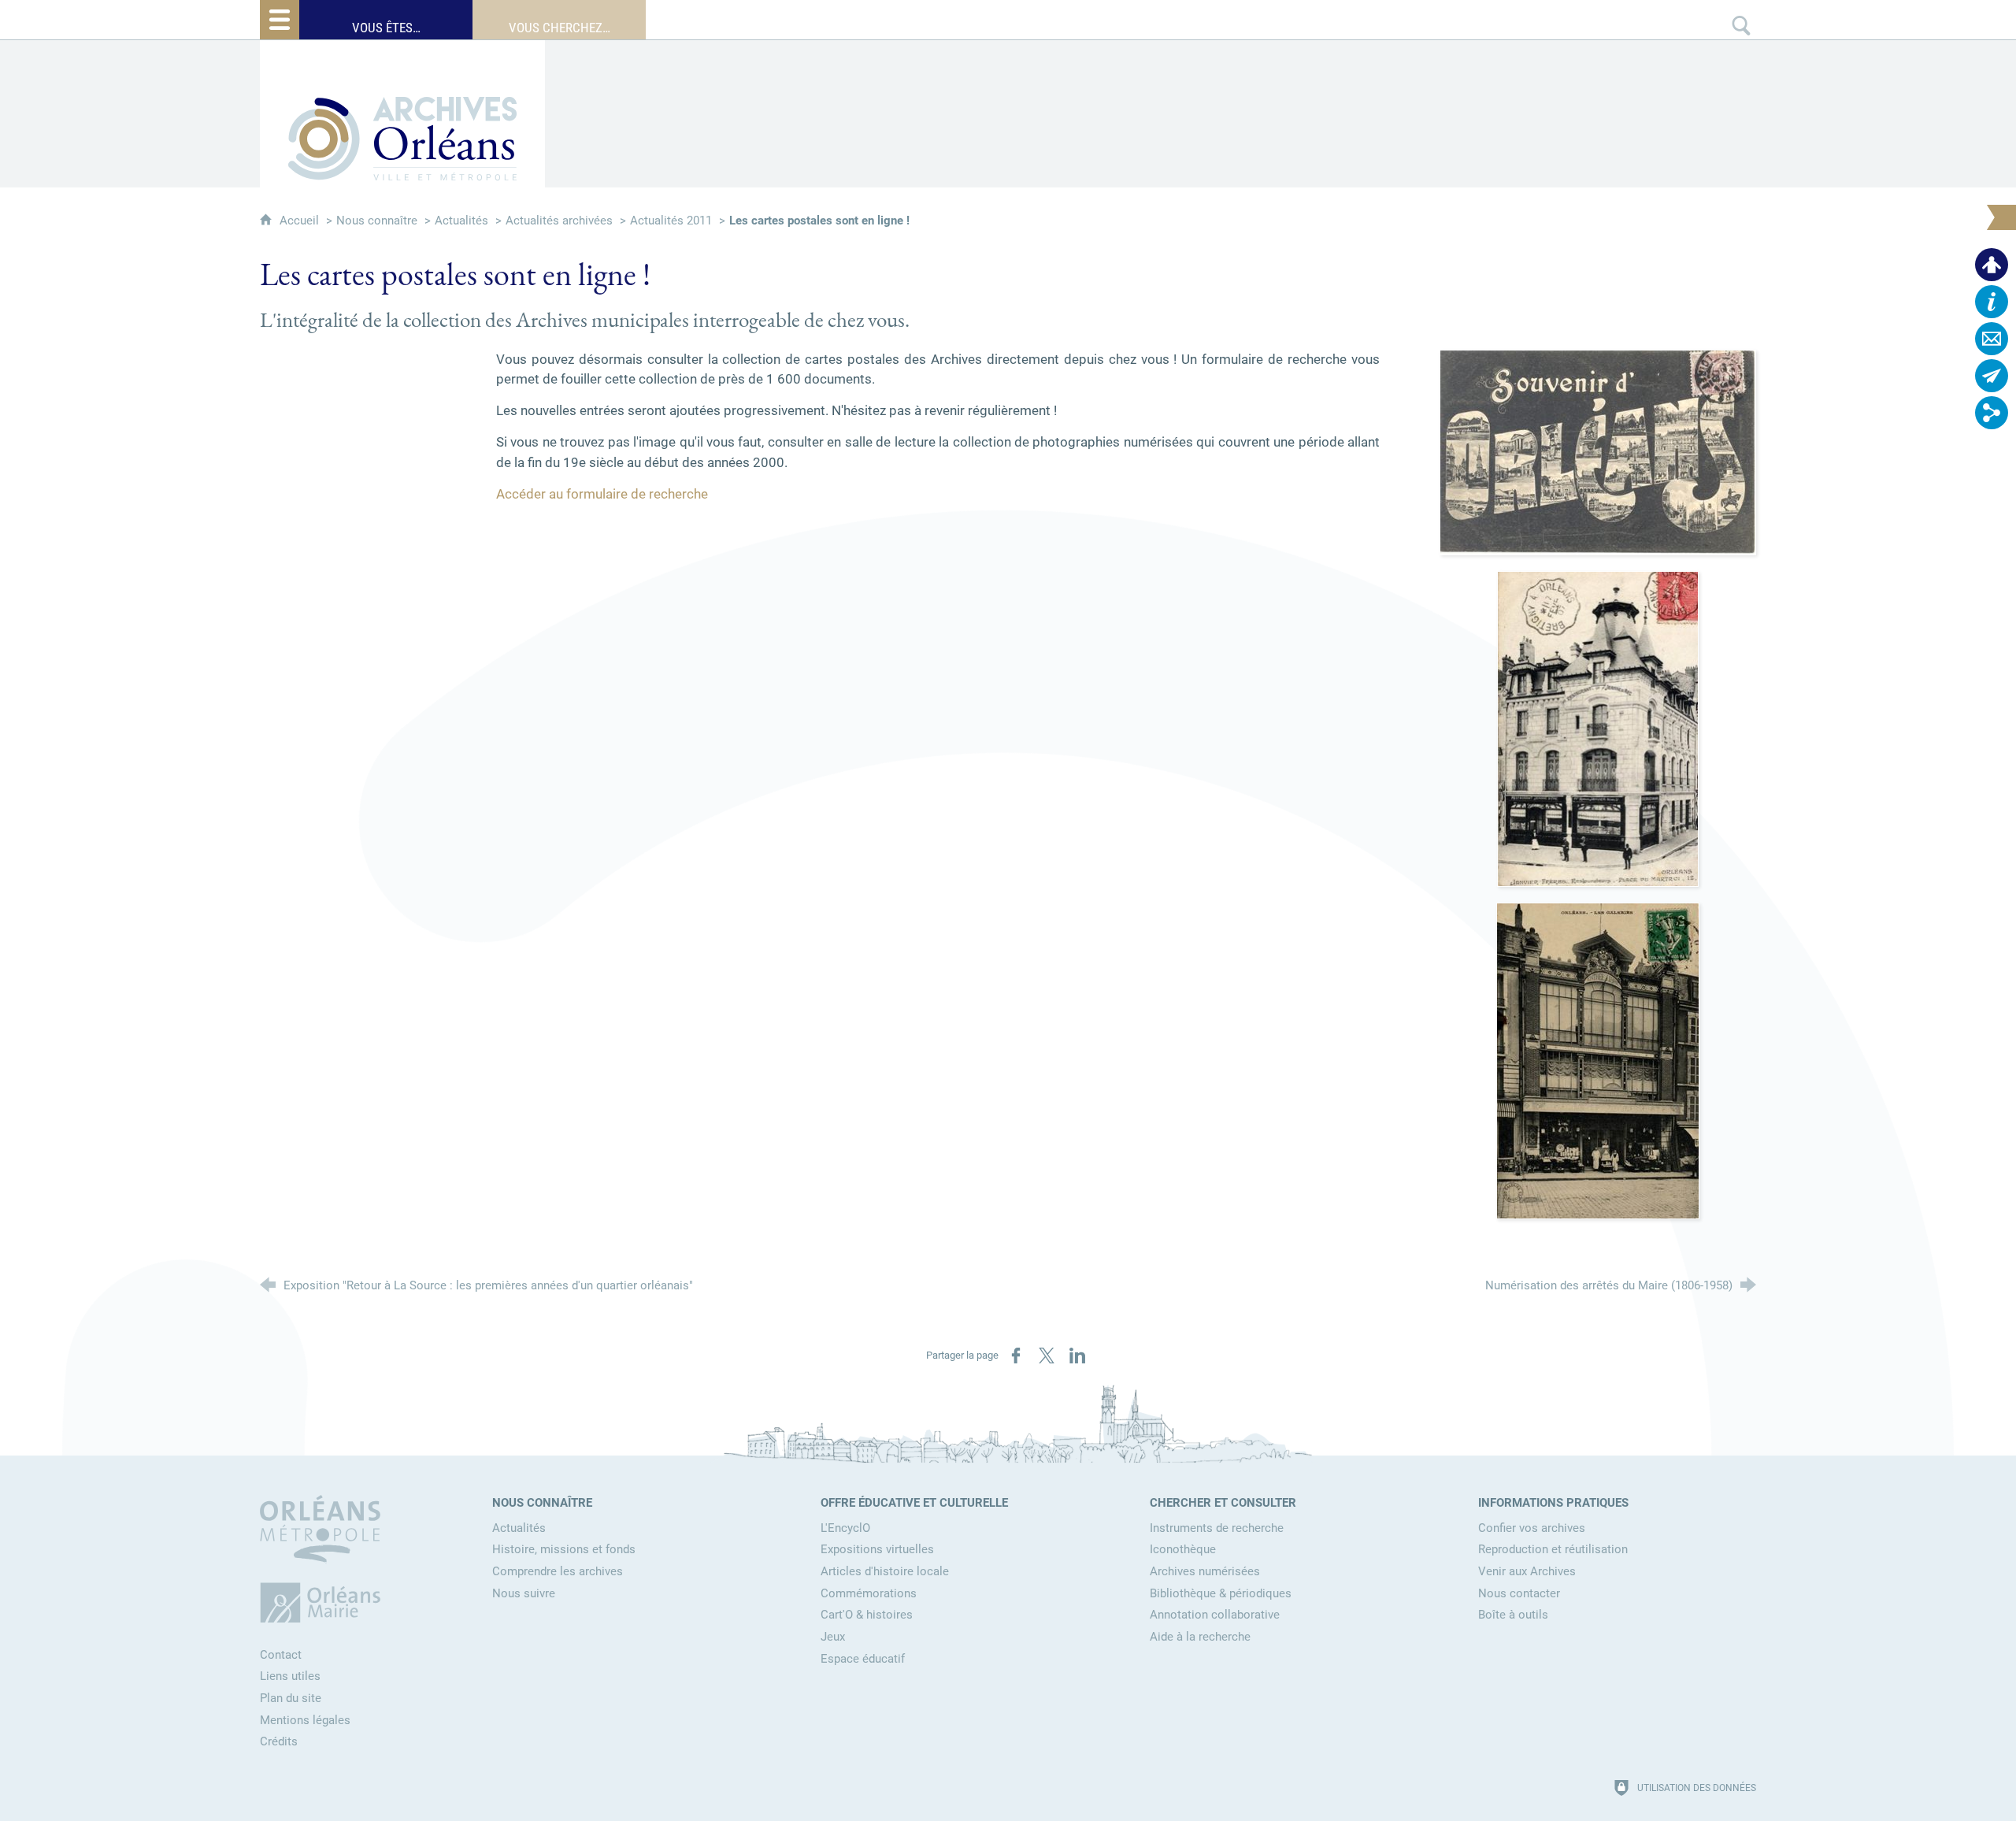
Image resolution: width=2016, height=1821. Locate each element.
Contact (281, 1655)
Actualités (461, 221)
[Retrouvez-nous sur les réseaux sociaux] (1992, 413)
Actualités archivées (559, 221)
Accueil (301, 221)
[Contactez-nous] (1992, 339)
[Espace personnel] (1992, 265)
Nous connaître (377, 221)
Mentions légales (305, 1720)
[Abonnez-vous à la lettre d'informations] (1992, 376)
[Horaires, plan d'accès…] (1992, 302)
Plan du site (291, 1698)
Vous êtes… (386, 28)
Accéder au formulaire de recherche (602, 494)
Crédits (279, 1741)
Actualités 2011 (671, 221)
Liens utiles (290, 1676)
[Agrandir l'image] (1598, 451)
